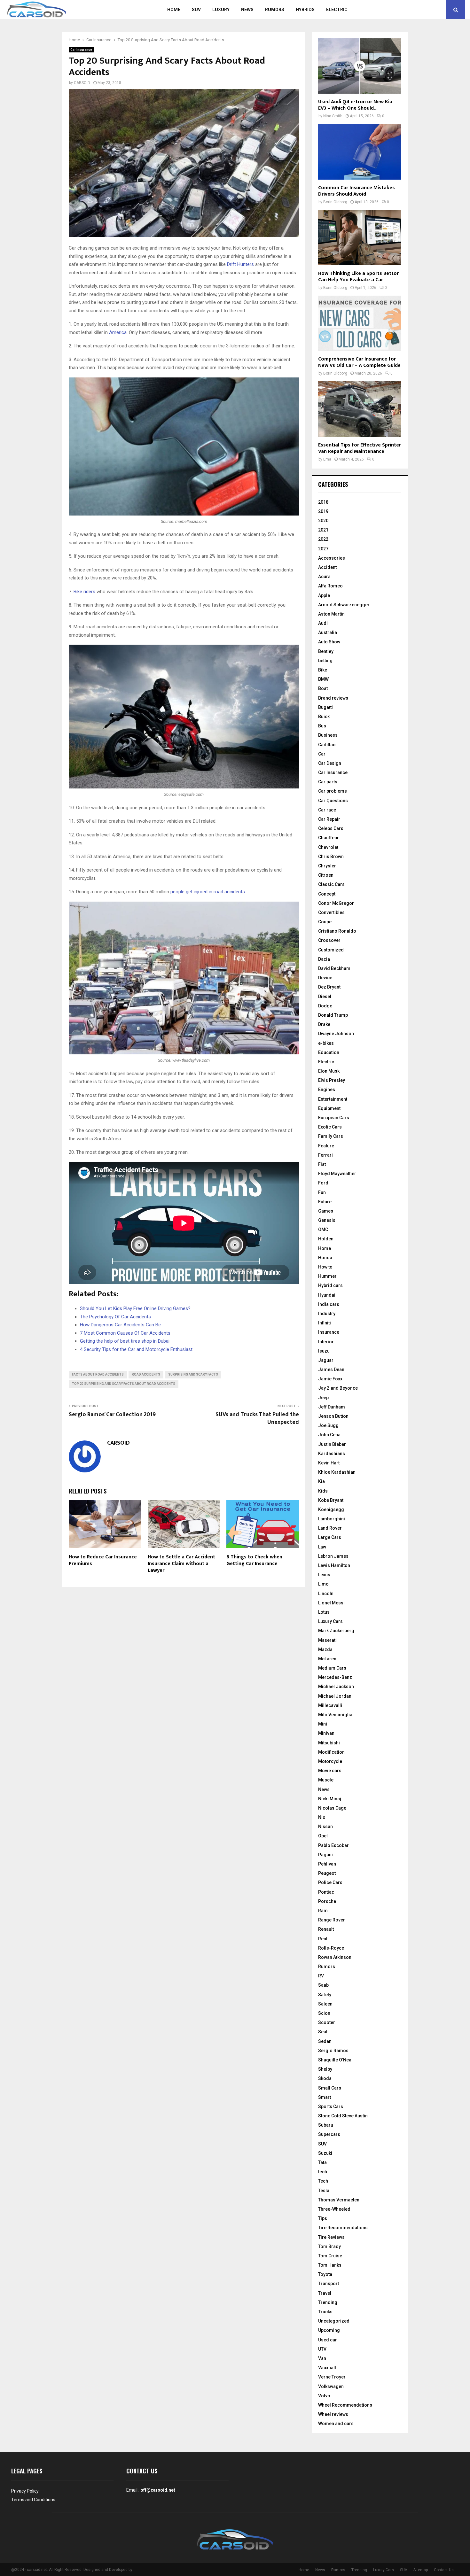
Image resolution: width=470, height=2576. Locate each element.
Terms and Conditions (33, 2500)
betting (325, 661)
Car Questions (333, 801)
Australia (328, 632)
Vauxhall (327, 2368)
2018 (323, 502)
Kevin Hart (329, 1463)
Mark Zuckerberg (336, 1631)
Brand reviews (333, 698)
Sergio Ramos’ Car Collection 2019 (112, 1415)
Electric (337, 10)
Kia (321, 1481)
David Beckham (334, 968)
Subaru (326, 2125)
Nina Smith (333, 116)
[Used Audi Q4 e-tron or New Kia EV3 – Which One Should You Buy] (360, 66)
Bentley (326, 651)
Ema (327, 459)
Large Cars (330, 1537)
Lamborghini (332, 1519)
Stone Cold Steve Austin (343, 2116)
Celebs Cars (331, 828)
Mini (323, 1724)
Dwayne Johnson (336, 1034)
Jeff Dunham (332, 1407)
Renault (326, 1929)
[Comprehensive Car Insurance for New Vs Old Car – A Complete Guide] (360, 323)
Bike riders (84, 592)
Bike (323, 670)
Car (322, 754)
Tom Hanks (330, 2265)
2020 (323, 521)
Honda (325, 1258)
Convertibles (331, 912)
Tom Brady (329, 2246)
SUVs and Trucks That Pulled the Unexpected (257, 1418)
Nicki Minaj (330, 1799)
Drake (324, 1024)
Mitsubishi (329, 1743)
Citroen (326, 875)
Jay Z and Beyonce (338, 1388)
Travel (325, 2293)
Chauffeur (329, 838)
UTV (322, 2349)
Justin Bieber (332, 1444)
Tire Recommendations (343, 2228)
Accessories (332, 558)
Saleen (325, 2004)
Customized (331, 950)
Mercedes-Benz (335, 1677)
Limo (323, 1584)
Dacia (324, 959)
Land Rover (330, 1528)
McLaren (327, 1659)
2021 (323, 530)
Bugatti (325, 707)
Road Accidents (146, 1374)
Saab (323, 1985)
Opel (323, 1836)
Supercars (329, 2134)
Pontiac (326, 1892)
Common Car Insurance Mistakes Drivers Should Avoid (356, 191)
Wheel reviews (333, 2414)
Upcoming (329, 2330)
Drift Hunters (240, 264)
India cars (329, 1304)
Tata (322, 2162)
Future (325, 1202)
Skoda (325, 2078)
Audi (323, 623)
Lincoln (326, 1594)
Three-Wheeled (334, 2209)
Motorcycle (330, 1761)
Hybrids (305, 10)
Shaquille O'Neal (335, 2060)
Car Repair (329, 819)
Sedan (325, 2041)
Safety (325, 1995)
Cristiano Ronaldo (337, 931)
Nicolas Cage (332, 1808)
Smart (325, 2097)
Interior (326, 1342)
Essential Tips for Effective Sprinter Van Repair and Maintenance (360, 448)
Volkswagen (331, 2386)
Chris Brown (331, 857)
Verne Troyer (332, 2377)
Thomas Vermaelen (339, 2200)
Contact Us (444, 2570)
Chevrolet (328, 847)
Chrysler (327, 866)
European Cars (334, 1118)
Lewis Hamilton (334, 1565)
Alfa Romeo (330, 586)
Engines (327, 1090)
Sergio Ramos (333, 2051)
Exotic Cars (330, 1127)
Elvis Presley (332, 1080)
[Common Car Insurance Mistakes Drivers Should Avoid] (360, 152)
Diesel (325, 997)
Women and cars (336, 2424)
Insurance (329, 1332)
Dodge (325, 1006)
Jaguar (326, 1360)
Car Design (330, 763)
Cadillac (327, 745)
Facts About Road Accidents (98, 1374)
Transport (329, 2284)
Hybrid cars (330, 1285)
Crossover (329, 940)
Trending (328, 2302)
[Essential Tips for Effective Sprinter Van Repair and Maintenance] (360, 409)
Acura (324, 577)
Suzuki (325, 2153)
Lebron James (333, 1556)
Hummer (327, 1276)
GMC (323, 1230)
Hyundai (327, 1295)
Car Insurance (81, 50)
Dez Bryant (329, 987)
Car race (327, 810)
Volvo (324, 2396)
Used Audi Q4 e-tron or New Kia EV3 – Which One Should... (355, 105)
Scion (324, 2013)
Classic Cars (331, 884)
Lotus (324, 1612)
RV (321, 1976)
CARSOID (82, 83)
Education (329, 1052)
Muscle (326, 1780)
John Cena (329, 1435)
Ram (323, 1911)
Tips (323, 2218)
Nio (322, 1817)
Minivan (326, 1733)
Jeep (323, 1398)
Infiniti (325, 1323)
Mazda (325, 1649)
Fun (322, 1192)
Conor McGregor (336, 903)
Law (322, 1547)
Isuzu (324, 1351)
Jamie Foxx (330, 1379)
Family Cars (331, 1136)
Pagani (325, 1855)
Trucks (325, 2312)
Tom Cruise (330, 2256)
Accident (327, 567)
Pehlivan (327, 1864)
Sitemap (421, 2570)
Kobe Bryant (331, 1500)
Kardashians (332, 1454)
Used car (328, 2340)
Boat (323, 688)
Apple (324, 595)
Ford (323, 1183)
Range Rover (332, 1920)
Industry (327, 1314)
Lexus (324, 1575)
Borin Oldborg (335, 202)
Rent (323, 1939)
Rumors (275, 10)
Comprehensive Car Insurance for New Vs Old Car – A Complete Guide (359, 362)
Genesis (327, 1220)
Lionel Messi (331, 1603)
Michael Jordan (335, 1696)
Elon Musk (329, 1071)
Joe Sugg (328, 1425)
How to (325, 1267)
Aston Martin (331, 614)
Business (328, 735)
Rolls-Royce (331, 1948)
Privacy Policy (25, 2491)
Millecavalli (330, 1705)
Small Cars (330, 2088)
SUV (196, 10)
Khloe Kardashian (337, 1472)
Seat (323, 2032)
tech (323, 2172)
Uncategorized (334, 2321)
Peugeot (327, 1873)
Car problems (333, 791)
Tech (323, 2181)
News (247, 10)
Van (322, 2358)
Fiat (322, 1164)
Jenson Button (333, 1416)
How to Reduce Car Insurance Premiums (103, 1560)
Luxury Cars (330, 1621)
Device (325, 978)
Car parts (328, 782)
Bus (322, 726)
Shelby (325, 2069)
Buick (324, 717)
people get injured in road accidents (208, 892)
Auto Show (329, 642)
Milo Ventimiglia (335, 1715)
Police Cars (330, 1882)
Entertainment (333, 1099)
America (118, 332)
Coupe (325, 922)
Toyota (325, 2274)
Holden (326, 1239)
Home (174, 10)
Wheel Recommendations (345, 2405)
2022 (323, 539)
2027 (323, 549)
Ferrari (325, 1155)
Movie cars (330, 1771)
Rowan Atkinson (335, 1957)
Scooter (327, 2022)
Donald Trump (333, 1015)
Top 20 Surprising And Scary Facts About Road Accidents (124, 1384)
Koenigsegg (331, 1509)
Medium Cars (332, 1668)
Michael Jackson (336, 1687)
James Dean (331, 1369)
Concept (327, 894)
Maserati (327, 1640)
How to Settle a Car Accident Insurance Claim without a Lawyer (181, 1564)
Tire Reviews (331, 2237)
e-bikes (326, 1043)
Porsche (327, 1901)
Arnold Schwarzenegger (344, 605)
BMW (323, 679)
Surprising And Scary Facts (193, 1374)
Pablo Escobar (333, 1845)
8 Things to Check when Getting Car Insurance (254, 1560)
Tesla (324, 2191)
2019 (323, 511)
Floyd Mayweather (337, 1174)
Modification (331, 1752)
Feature (326, 1146)
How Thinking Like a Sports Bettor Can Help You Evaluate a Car (358, 277)
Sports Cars (331, 2107)
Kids (323, 1491)
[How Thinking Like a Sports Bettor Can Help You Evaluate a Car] (360, 238)
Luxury (221, 10)
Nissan (325, 1827)
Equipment (329, 1108)
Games (326, 1211)
